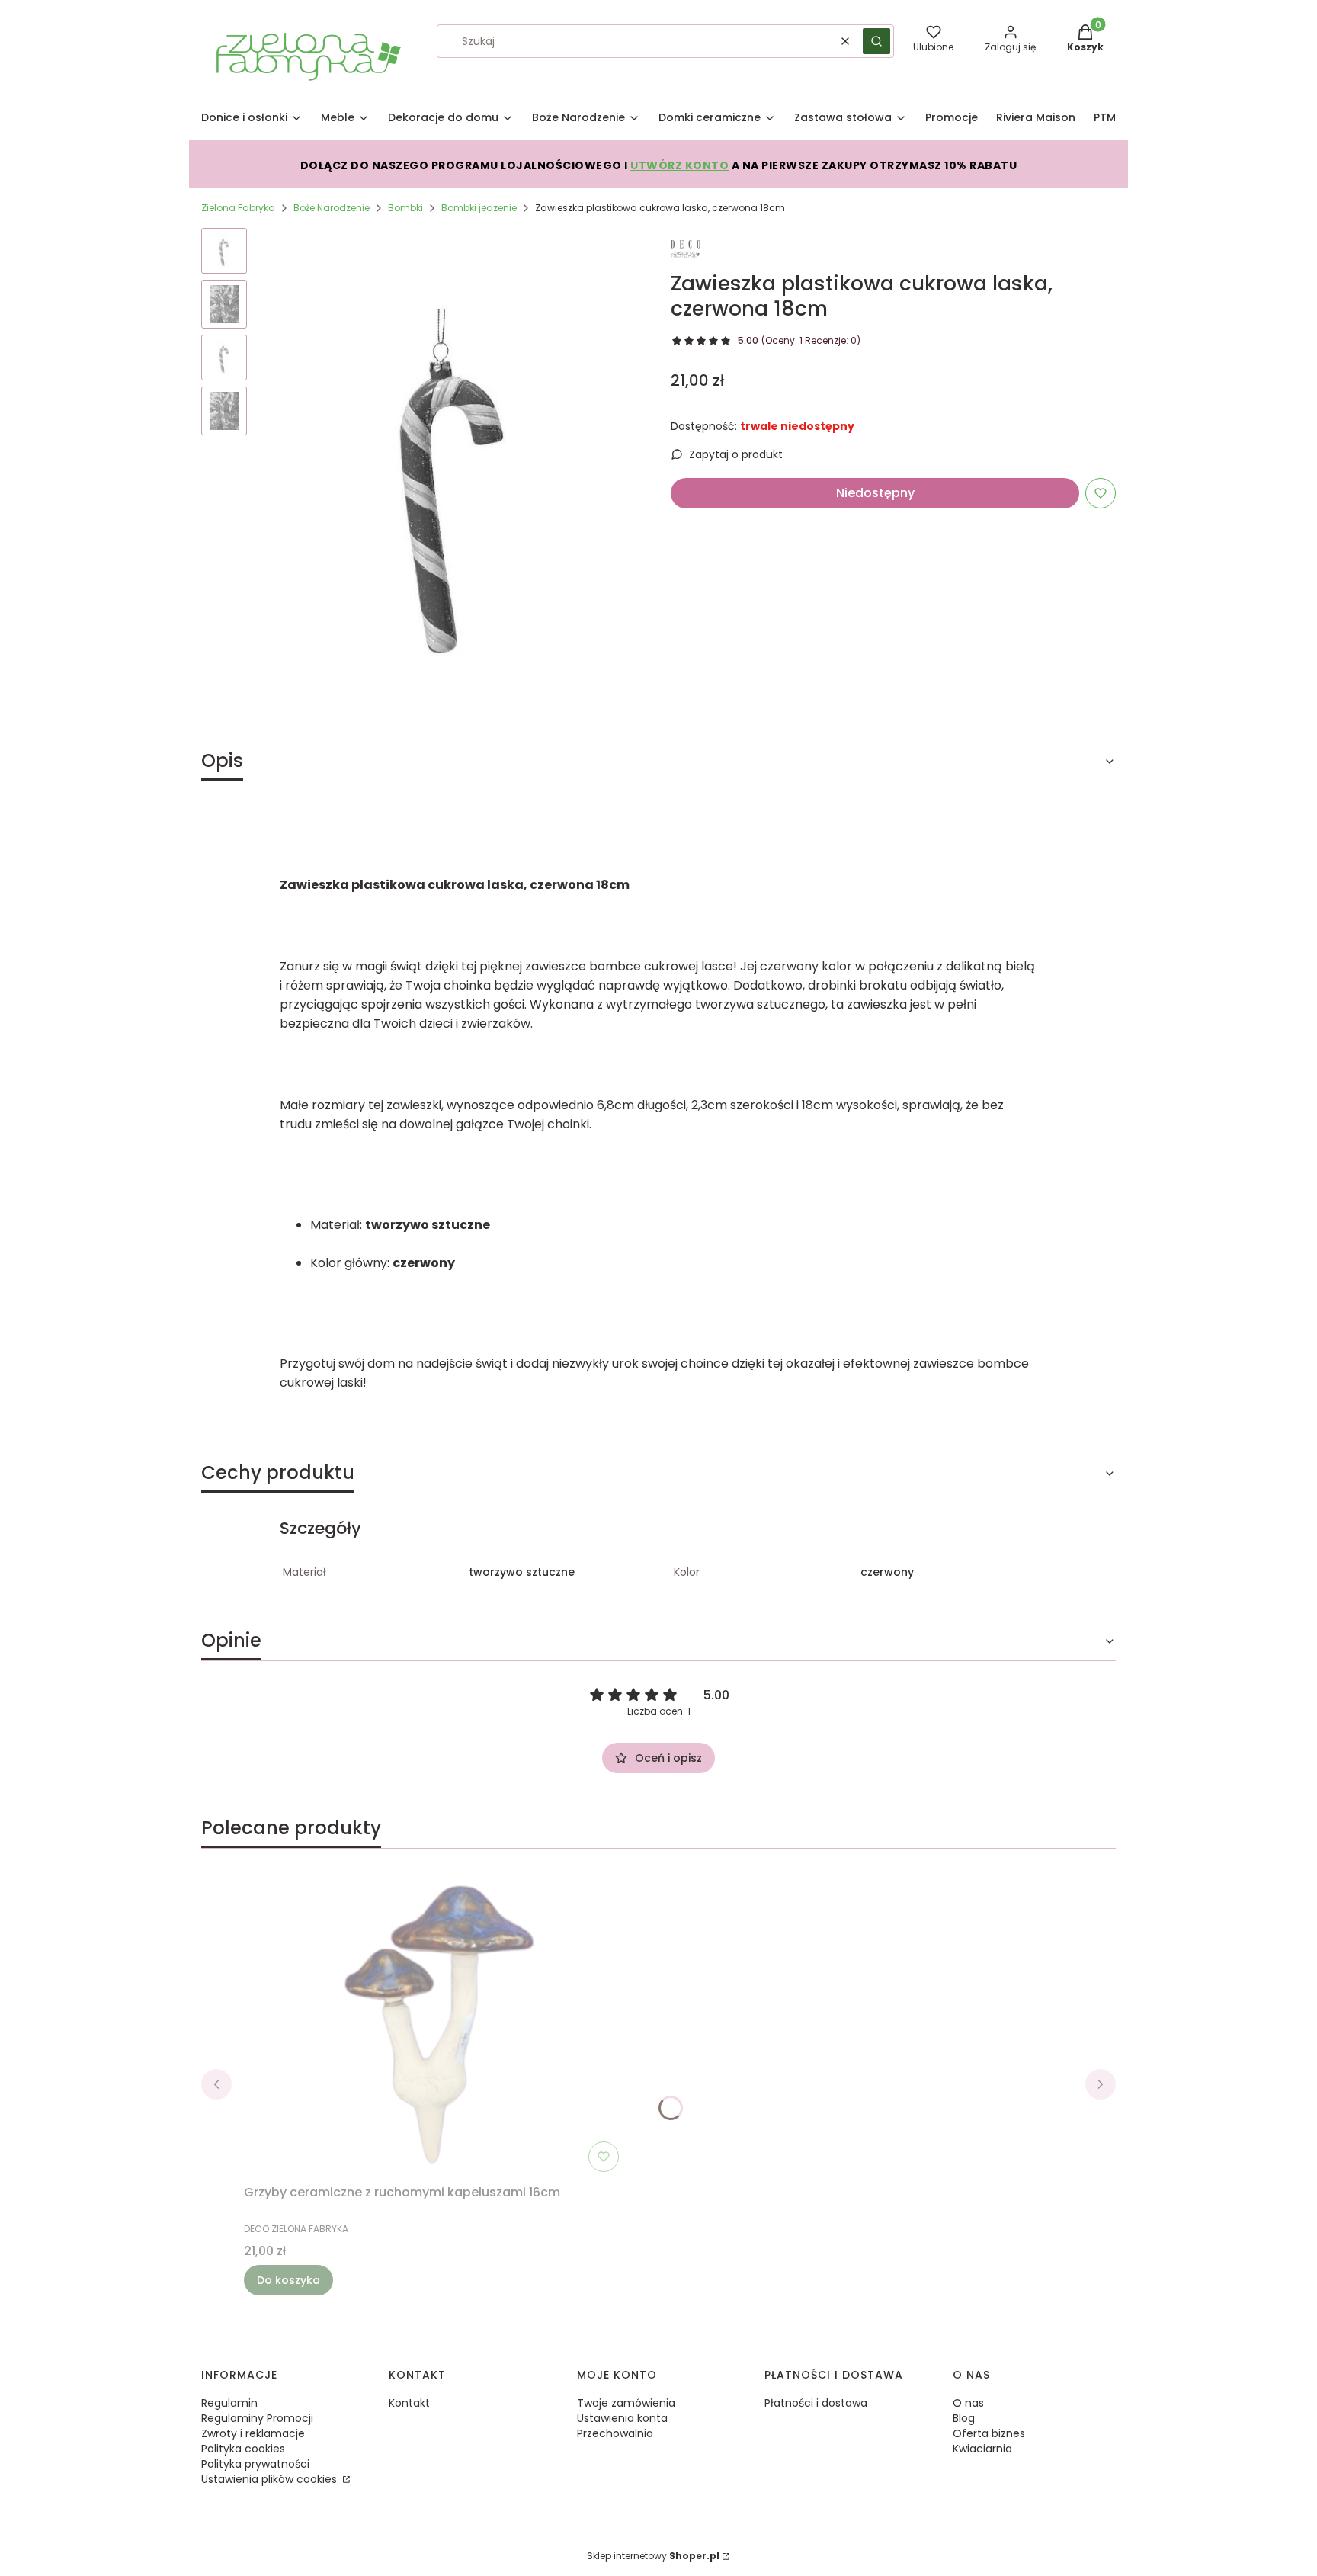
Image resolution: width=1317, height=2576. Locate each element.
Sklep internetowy (653, 2556)
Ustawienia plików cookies (271, 2479)
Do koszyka (288, 2280)
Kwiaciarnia (982, 2449)
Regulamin (229, 2403)
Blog (964, 2418)
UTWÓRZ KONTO (679, 165)
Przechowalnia (615, 2433)
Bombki (405, 208)
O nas (968, 2403)
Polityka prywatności (255, 2464)
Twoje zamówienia (626, 2403)
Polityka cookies (243, 2449)
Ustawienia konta (622, 2418)
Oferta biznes (989, 2433)
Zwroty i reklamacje (253, 2433)
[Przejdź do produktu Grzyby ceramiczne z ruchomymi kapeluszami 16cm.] (434, 2026)
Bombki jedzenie (479, 208)
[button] (876, 41)
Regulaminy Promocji (257, 2418)
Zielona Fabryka (238, 208)
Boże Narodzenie (332, 208)
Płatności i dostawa (816, 2403)
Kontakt (409, 2403)
